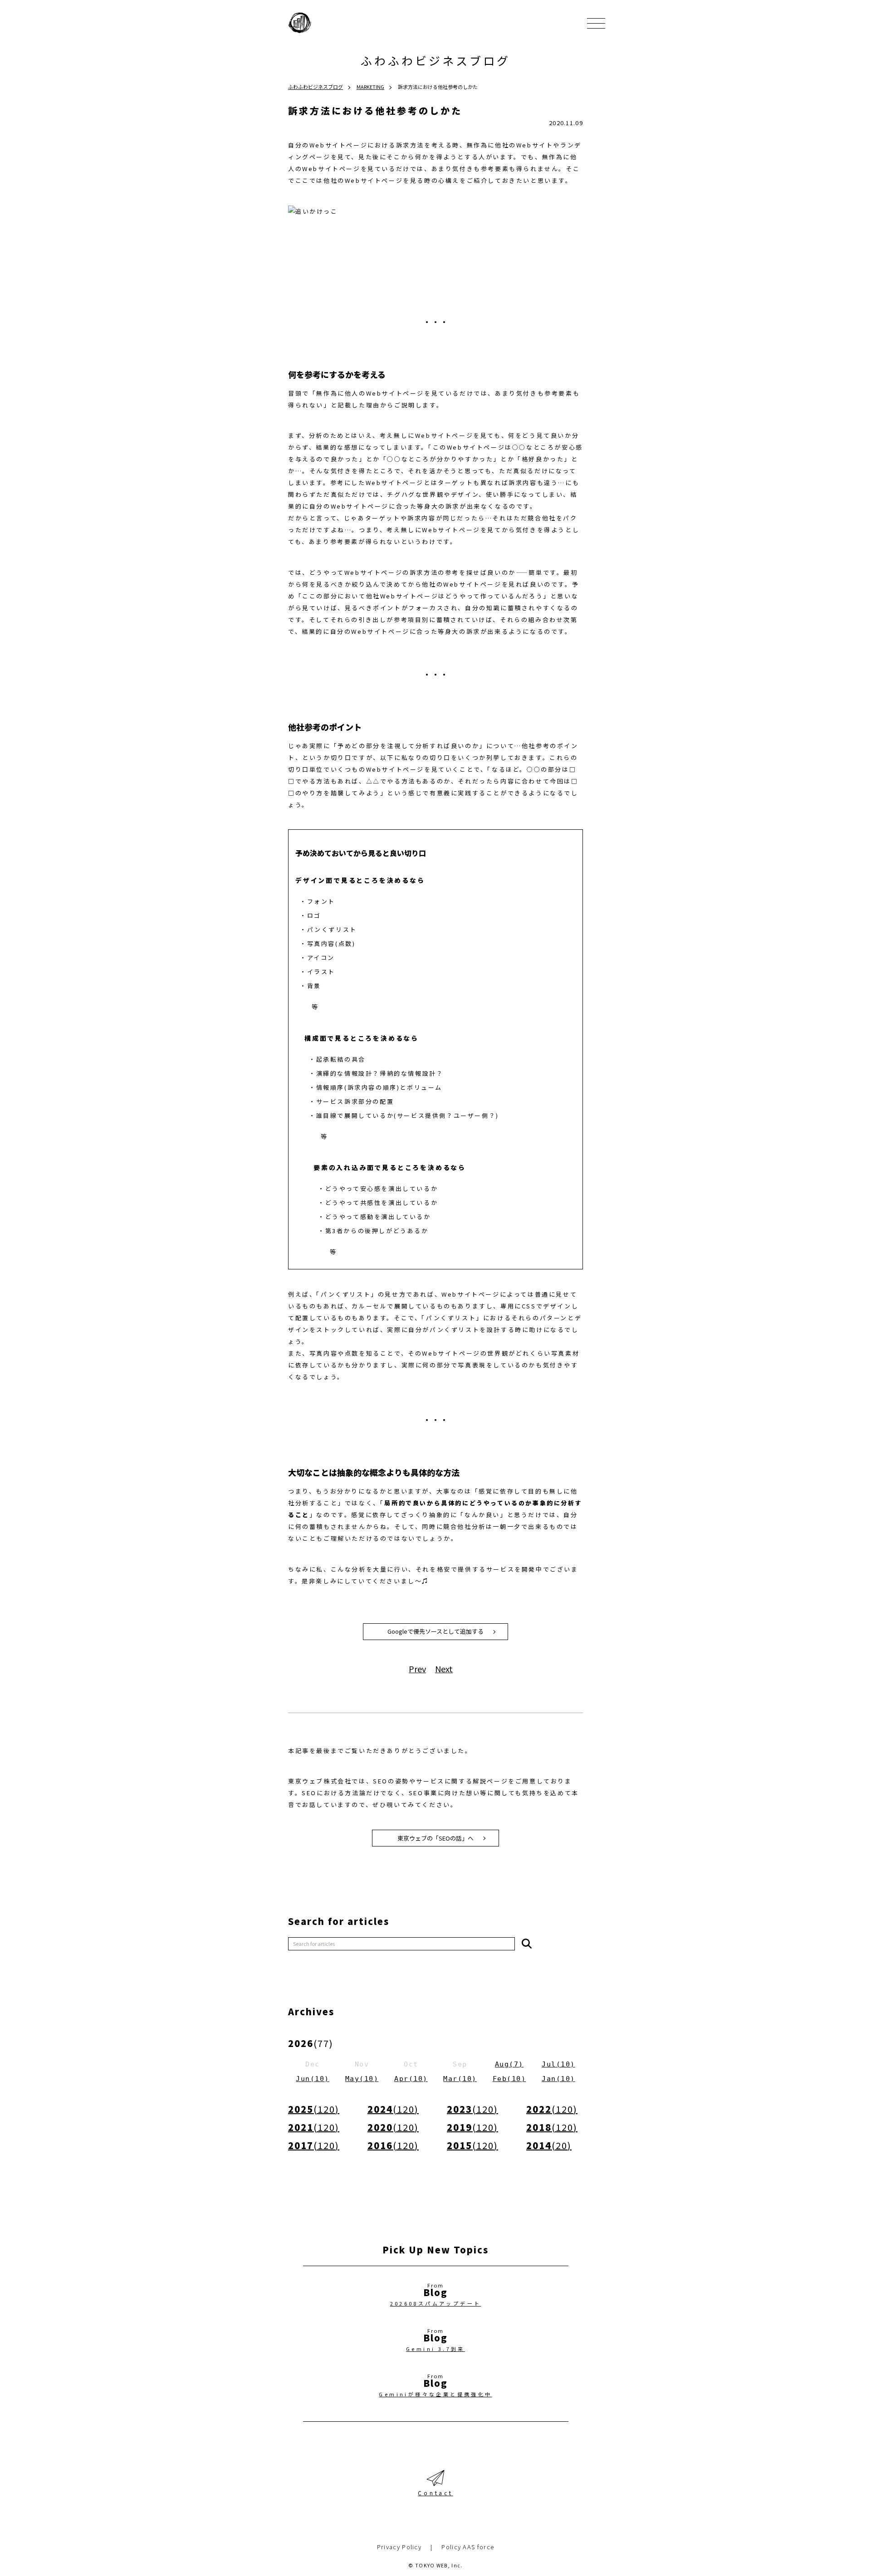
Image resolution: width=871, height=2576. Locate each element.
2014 (549, 2145)
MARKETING (370, 87)
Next (444, 1669)
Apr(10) (411, 2079)
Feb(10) (509, 2079)
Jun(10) (313, 2079)
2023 (472, 2109)
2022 (552, 2109)
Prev (417, 1669)
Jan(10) (558, 2079)
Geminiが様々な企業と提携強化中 (435, 2394)
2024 (393, 2109)
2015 (472, 2145)
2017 (314, 2145)
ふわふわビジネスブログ (435, 60)
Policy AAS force (468, 2547)
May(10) (362, 2079)
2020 (393, 2127)
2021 (314, 2127)
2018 (552, 2127)
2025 (314, 2109)
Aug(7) (509, 2064)
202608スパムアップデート (436, 2303)
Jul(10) (558, 2064)
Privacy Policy (399, 2547)
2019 (472, 2127)
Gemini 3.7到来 (435, 2349)
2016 (393, 2145)
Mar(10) (460, 2079)
